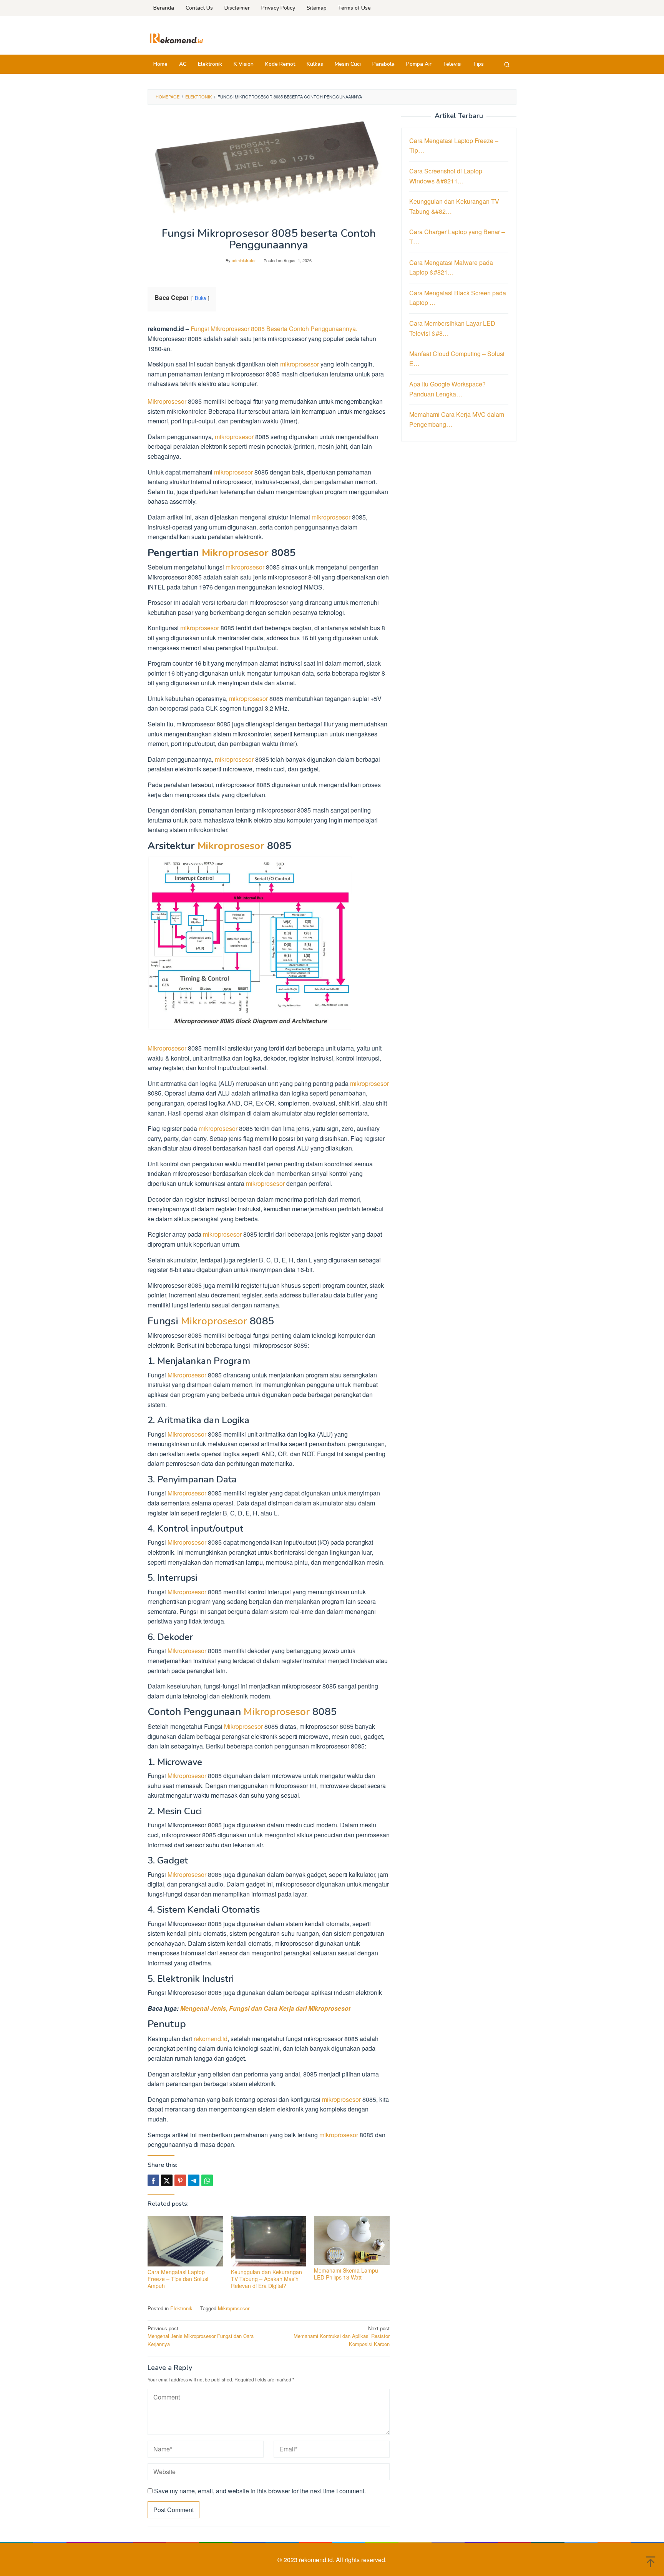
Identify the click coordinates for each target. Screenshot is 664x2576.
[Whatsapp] (207, 2180)
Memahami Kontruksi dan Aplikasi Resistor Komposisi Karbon (342, 2336)
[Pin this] (180, 2180)
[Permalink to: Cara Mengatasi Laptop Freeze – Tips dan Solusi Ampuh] (185, 2241)
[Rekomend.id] (176, 37)
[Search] (507, 64)
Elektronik (181, 2308)
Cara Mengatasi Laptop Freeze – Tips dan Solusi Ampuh (178, 2279)
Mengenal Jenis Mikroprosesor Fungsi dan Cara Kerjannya (201, 2336)
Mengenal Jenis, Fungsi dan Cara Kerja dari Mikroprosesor (266, 2008)
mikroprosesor (300, 364)
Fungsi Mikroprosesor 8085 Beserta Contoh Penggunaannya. (274, 329)
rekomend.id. (317, 2560)
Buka (200, 298)
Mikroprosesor (167, 401)
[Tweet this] (167, 2180)
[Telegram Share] (194, 2180)
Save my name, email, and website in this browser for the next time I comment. (260, 2491)
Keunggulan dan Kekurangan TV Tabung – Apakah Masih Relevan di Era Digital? (266, 2279)
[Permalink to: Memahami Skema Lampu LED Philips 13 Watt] (352, 2240)
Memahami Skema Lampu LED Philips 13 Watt (346, 2274)
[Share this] (153, 2180)
